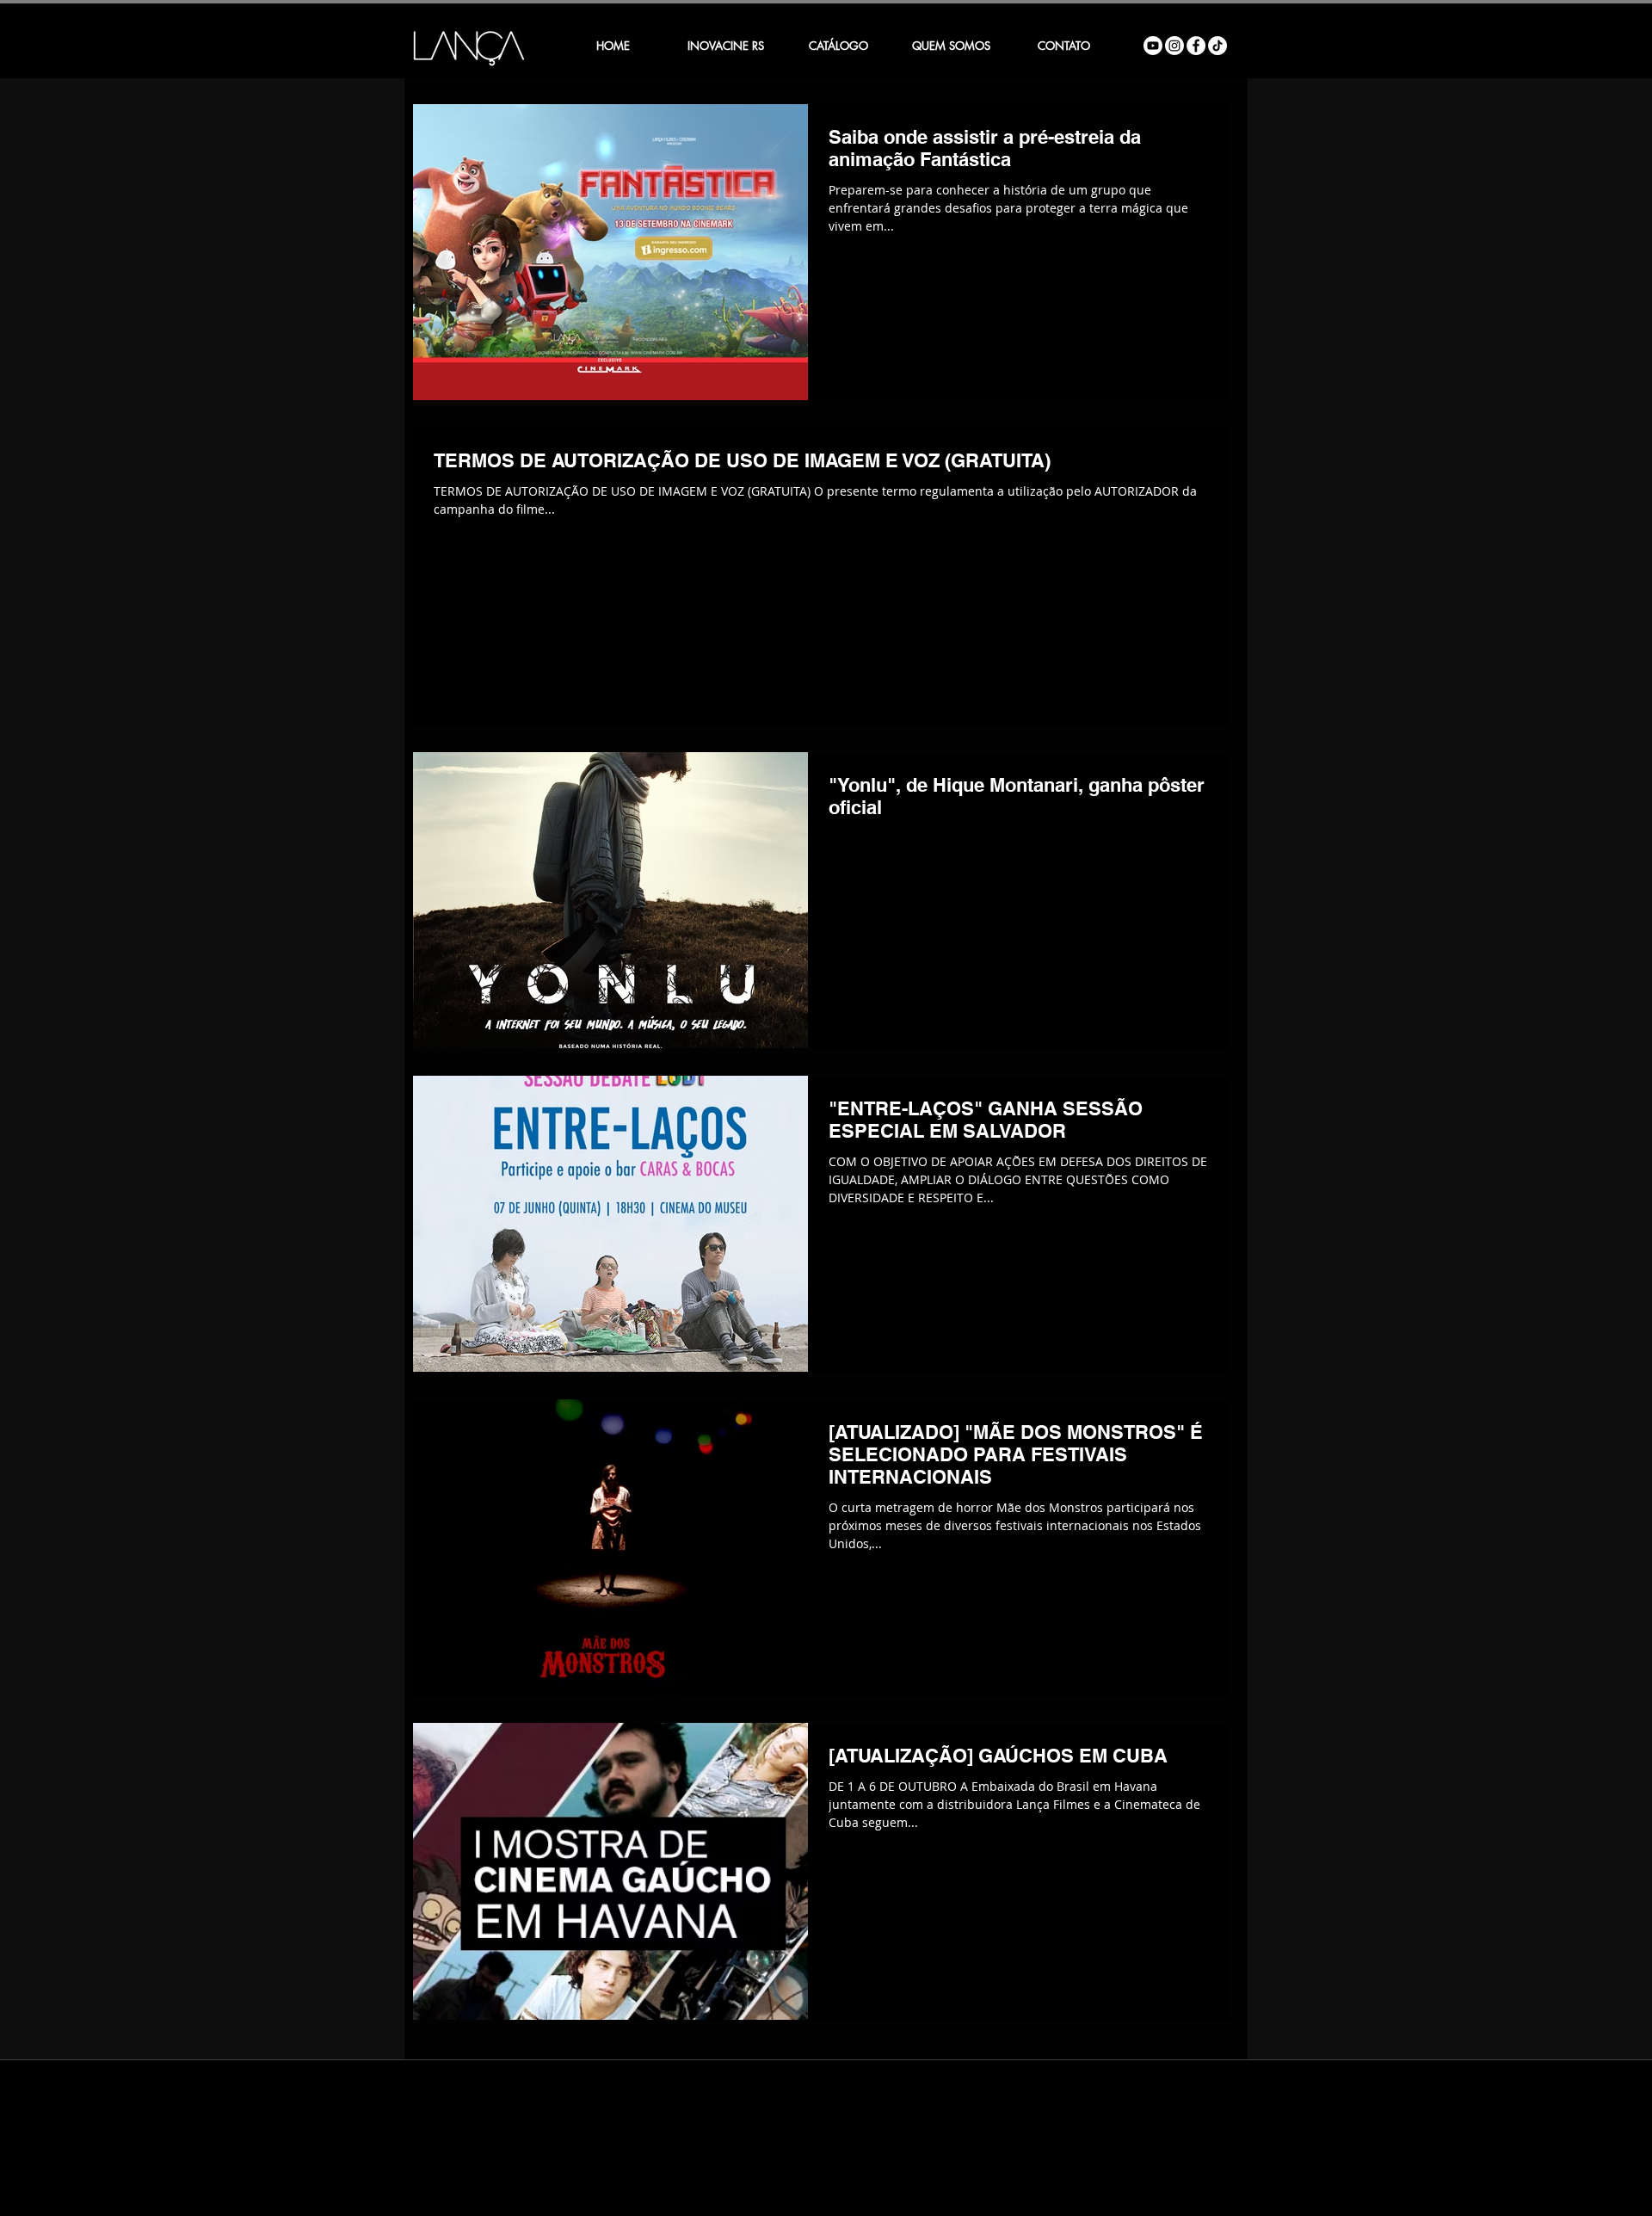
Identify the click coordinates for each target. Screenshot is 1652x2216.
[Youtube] (1153, 46)
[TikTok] (1217, 46)
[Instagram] (1174, 46)
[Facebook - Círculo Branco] (1196, 46)
